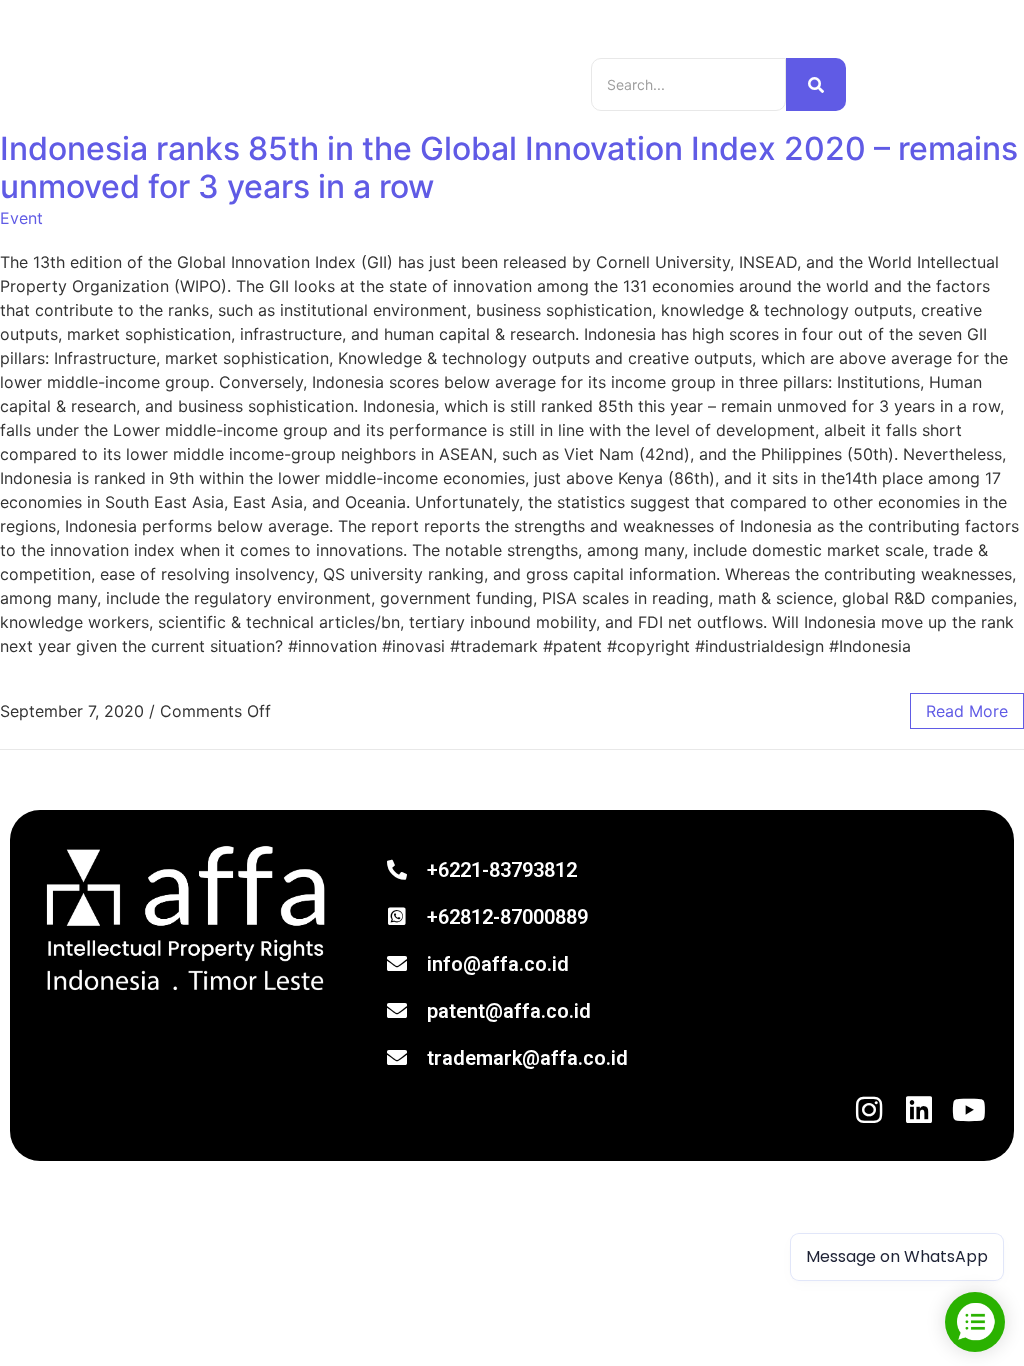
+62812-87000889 (507, 917)
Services (455, 70)
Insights (384, 70)
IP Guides (309, 70)
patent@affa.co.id (509, 1011)
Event (21, 218)
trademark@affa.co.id (527, 1058)
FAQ (412, 97)
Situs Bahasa (905, 85)
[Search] (816, 84)
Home (241, 70)
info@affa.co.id (498, 964)
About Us (256, 97)
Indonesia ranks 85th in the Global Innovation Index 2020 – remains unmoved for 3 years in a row (509, 167)
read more (967, 711)
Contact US (342, 97)
